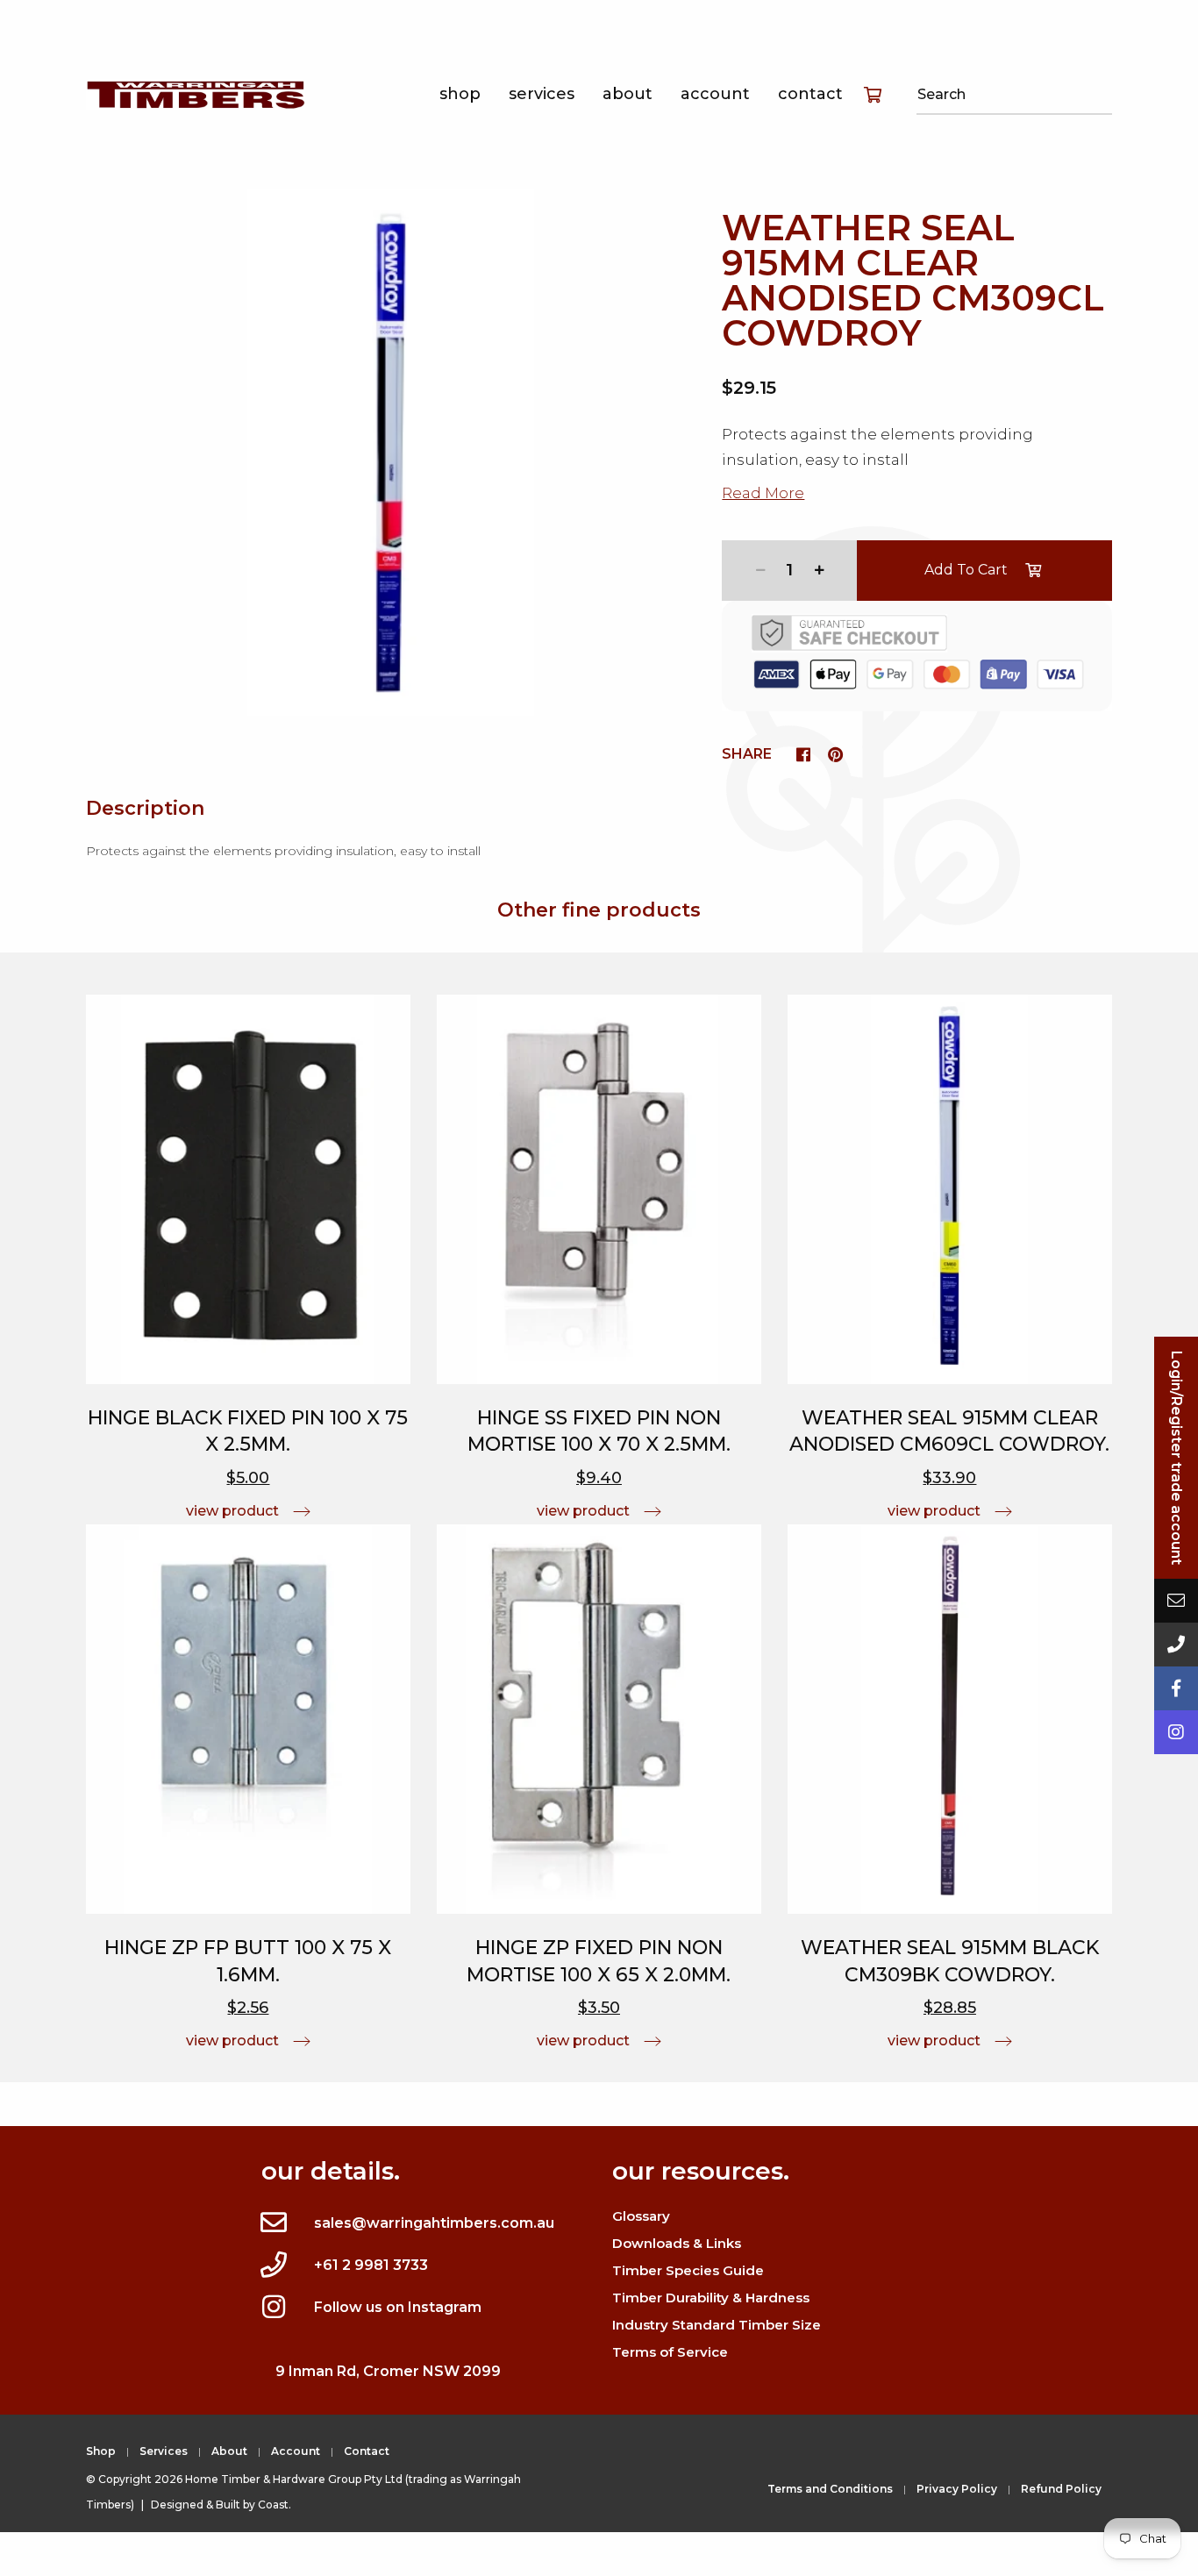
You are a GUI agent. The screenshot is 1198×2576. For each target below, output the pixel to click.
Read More (763, 493)
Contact (810, 94)
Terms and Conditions (830, 2489)
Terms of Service (670, 2352)
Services (542, 94)
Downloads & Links (677, 2243)
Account (715, 94)
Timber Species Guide (688, 2270)
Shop (460, 94)
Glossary (641, 2216)
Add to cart (966, 570)
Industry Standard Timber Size (717, 2325)
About (628, 94)
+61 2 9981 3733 (371, 2265)
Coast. (275, 2505)
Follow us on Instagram (398, 2307)
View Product (232, 1511)
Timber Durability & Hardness (711, 2298)
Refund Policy (1061, 2489)
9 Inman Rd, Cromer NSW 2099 (388, 2371)
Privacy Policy (957, 2489)
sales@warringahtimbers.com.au (434, 2223)
